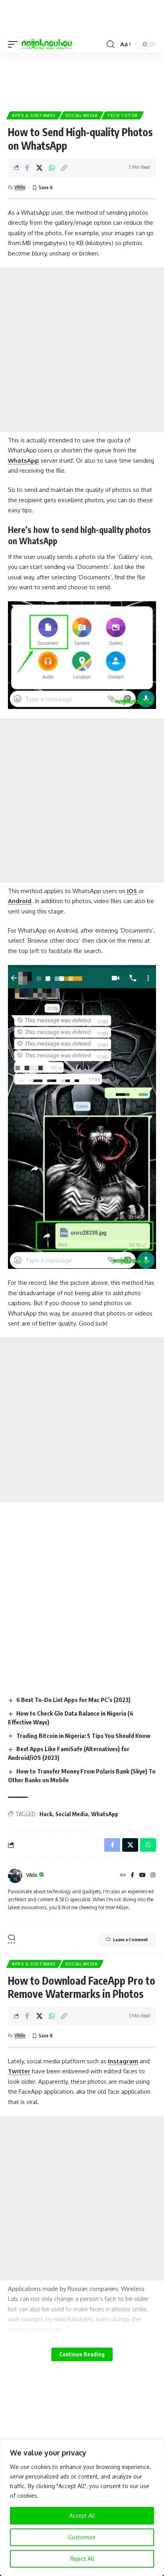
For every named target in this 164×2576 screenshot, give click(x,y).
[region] (82, 2508)
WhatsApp (23, 461)
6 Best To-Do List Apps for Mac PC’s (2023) (73, 1700)
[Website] (123, 1876)
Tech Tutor (123, 115)
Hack (46, 1814)
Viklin (20, 187)
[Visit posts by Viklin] (15, 1876)
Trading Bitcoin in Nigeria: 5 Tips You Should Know (83, 1736)
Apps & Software (34, 115)
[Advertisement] (82, 79)
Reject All (82, 2559)
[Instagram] (153, 1876)
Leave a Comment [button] (131, 1939)
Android (20, 901)
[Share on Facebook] (27, 168)
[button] (15, 44)
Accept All (82, 2516)
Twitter (19, 2071)
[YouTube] (143, 1876)
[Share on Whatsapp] (52, 168)
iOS (132, 891)
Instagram (123, 2061)
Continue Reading (82, 2354)
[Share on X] (39, 168)
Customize (82, 2537)
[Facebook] (132, 1876)
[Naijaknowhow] (47, 44)
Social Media (82, 115)
